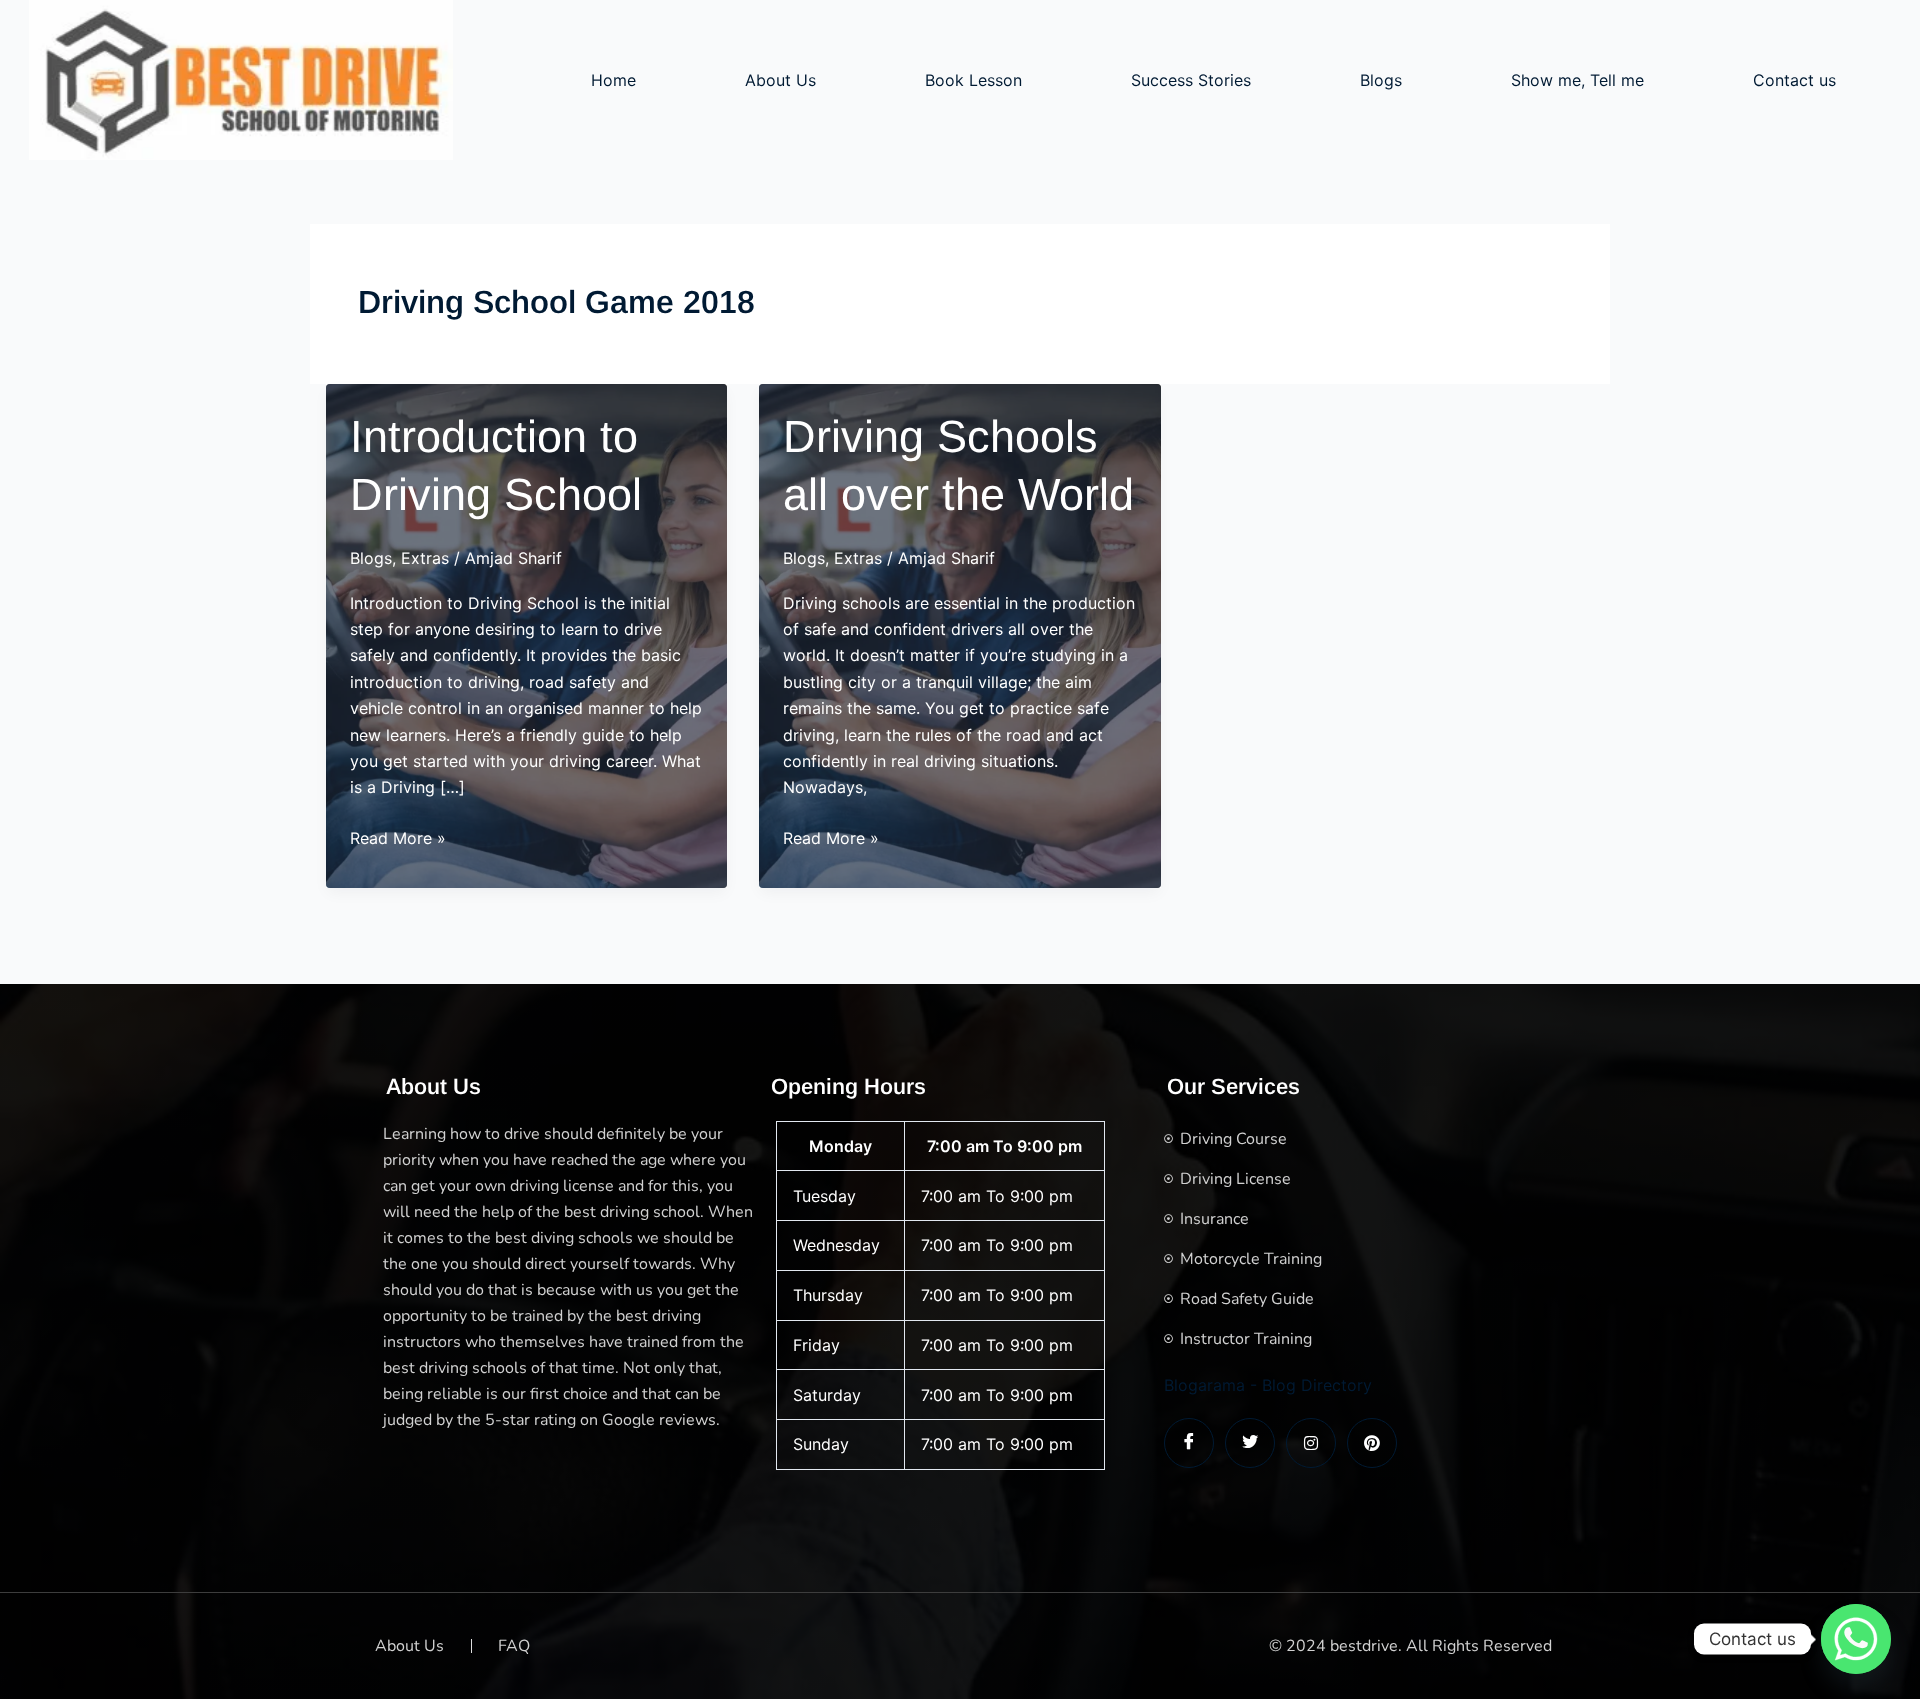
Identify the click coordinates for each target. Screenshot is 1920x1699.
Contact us (1794, 80)
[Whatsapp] (1856, 1639)
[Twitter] (1250, 1443)
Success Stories (1191, 80)
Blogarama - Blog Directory (1268, 1385)
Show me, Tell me (1577, 80)
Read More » (398, 839)
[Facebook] (1189, 1443)
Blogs (1381, 80)
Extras (425, 558)
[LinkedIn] (1311, 1443)
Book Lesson (973, 80)
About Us (780, 80)
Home (613, 80)
